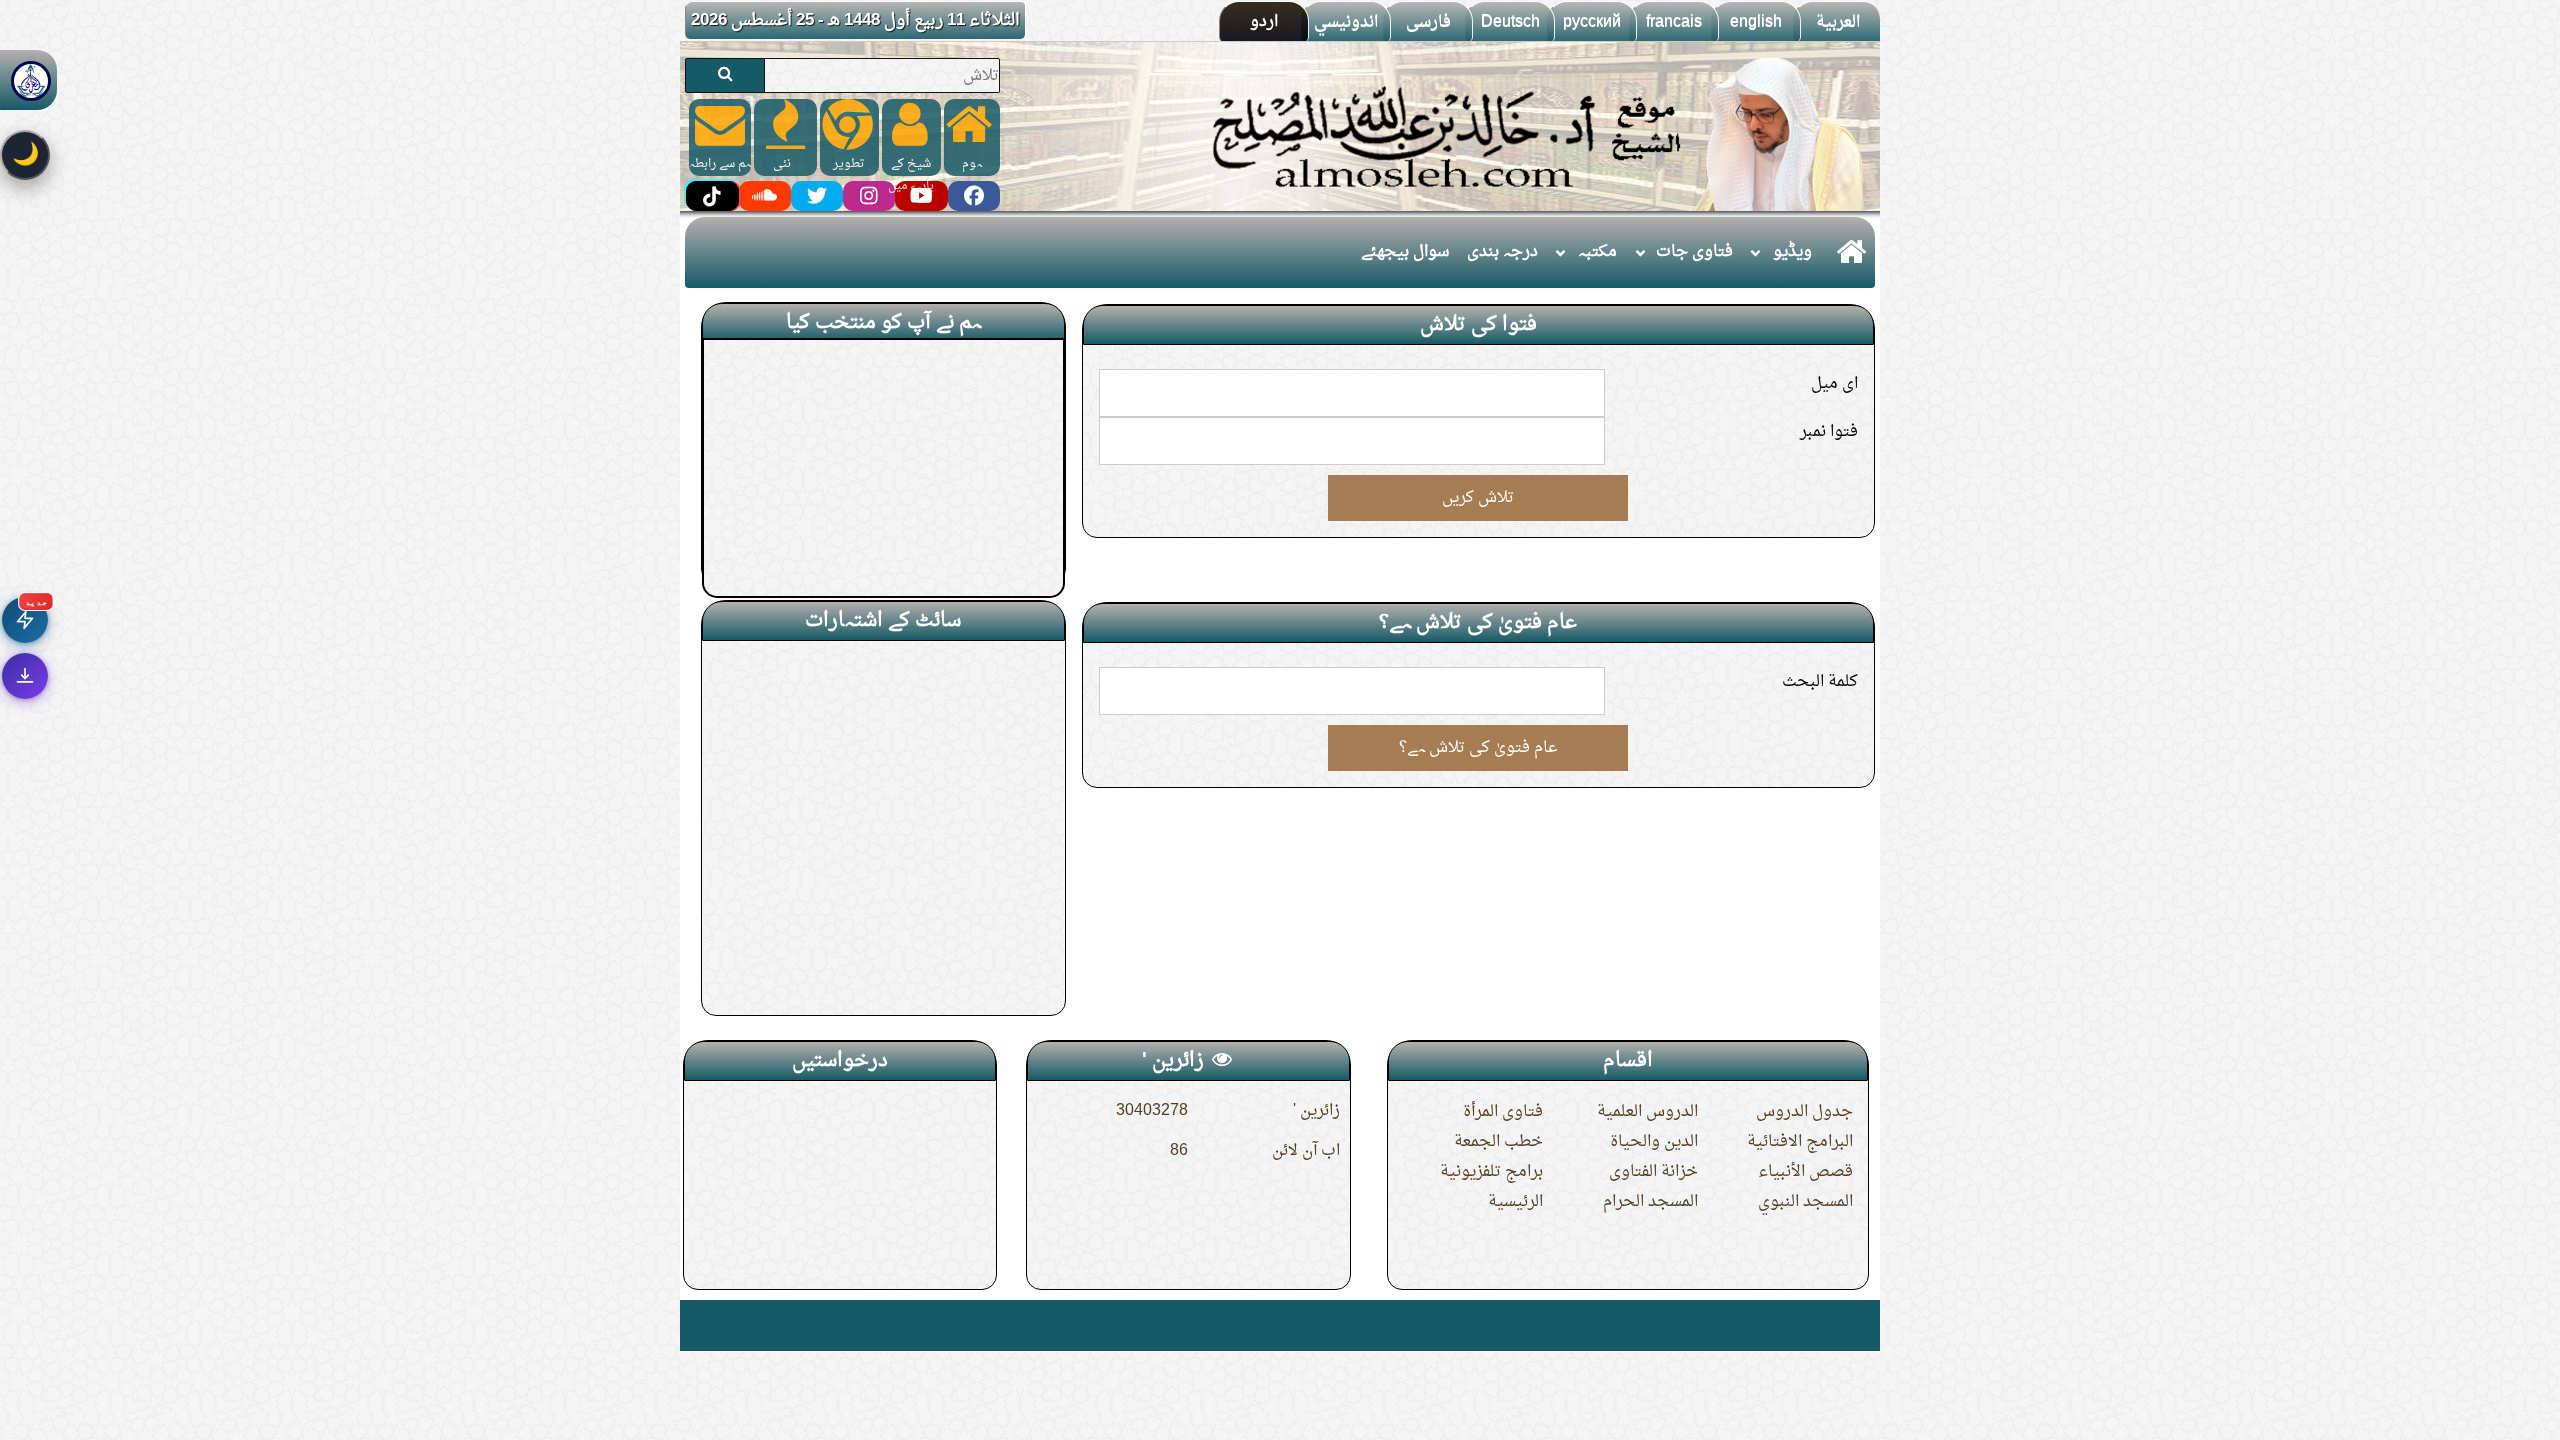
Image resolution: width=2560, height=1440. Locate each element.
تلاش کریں (1478, 498)
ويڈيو (1792, 252)
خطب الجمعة (1498, 1142)
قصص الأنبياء (1805, 1172)
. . (692, 1325)
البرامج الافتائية (1800, 1142)
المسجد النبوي (1805, 1202)
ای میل (1834, 384)
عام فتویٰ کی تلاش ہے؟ (1478, 748)
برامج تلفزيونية (1491, 1172)
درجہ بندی (1502, 252)
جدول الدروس (1804, 1112)
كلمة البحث (1820, 682)
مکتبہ (1597, 252)
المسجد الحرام (1650, 1202)
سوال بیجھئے (1405, 252)
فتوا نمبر (1829, 432)
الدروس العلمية (1647, 1112)
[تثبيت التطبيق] (25, 676)
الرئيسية (1515, 1202)
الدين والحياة (1654, 1142)
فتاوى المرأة (1503, 1112)
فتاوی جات (1694, 252)
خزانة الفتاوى (1653, 1172)
